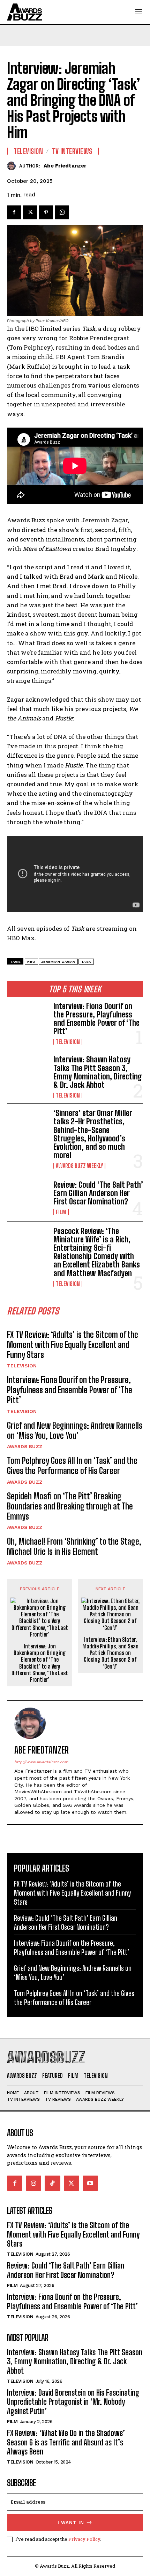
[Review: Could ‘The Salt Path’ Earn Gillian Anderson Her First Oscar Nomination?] (27, 1198)
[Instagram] (33, 2183)
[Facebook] (14, 212)
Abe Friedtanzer (65, 166)
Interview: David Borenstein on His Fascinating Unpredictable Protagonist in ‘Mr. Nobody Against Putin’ (73, 2402)
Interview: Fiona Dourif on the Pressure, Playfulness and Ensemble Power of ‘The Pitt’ (96, 1019)
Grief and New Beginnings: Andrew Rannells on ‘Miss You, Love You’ (75, 1430)
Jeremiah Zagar (58, 962)
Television (68, 1042)
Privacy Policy (84, 2539)
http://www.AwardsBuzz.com (41, 1762)
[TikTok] (52, 2183)
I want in (71, 2523)
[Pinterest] (46, 212)
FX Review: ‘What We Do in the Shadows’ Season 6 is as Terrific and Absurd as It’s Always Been (66, 2442)
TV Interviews (72, 151)
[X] (30, 212)
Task (86, 962)
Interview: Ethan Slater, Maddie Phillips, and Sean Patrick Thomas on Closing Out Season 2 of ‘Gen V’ (110, 1653)
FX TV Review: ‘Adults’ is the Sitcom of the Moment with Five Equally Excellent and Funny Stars (73, 1345)
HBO (31, 962)
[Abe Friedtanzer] (13, 166)
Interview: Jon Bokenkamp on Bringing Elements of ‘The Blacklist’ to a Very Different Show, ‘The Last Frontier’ (40, 1663)
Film (61, 1212)
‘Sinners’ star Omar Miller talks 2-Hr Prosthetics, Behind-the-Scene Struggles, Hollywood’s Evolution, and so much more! (93, 1134)
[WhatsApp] (62, 212)
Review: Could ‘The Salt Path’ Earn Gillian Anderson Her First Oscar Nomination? (98, 1193)
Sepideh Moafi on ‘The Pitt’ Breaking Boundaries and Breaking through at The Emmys (70, 1506)
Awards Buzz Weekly (79, 1166)
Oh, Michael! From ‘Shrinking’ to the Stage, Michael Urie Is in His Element (74, 1546)
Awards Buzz (25, 1446)
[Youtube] (90, 2183)
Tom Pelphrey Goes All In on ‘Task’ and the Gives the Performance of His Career (72, 1466)
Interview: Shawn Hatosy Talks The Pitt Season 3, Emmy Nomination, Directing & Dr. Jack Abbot (98, 1072)
